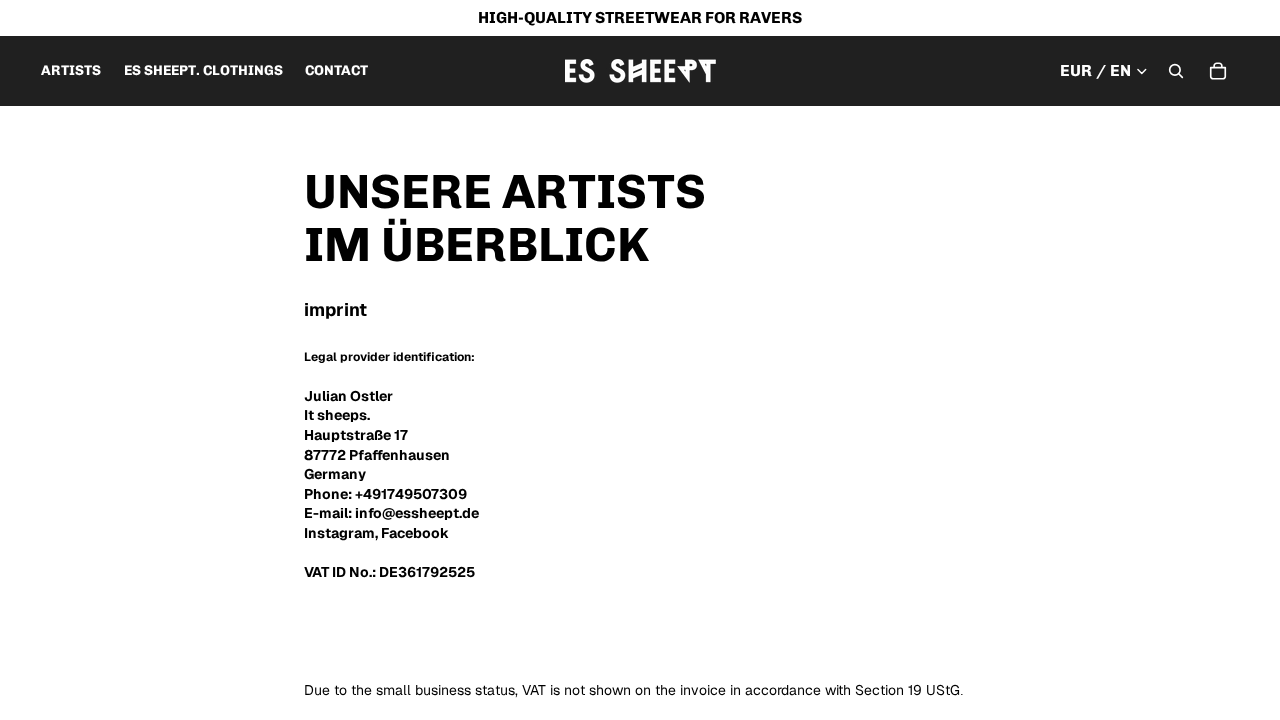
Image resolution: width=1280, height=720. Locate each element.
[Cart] (1218, 71)
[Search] (1176, 71)
